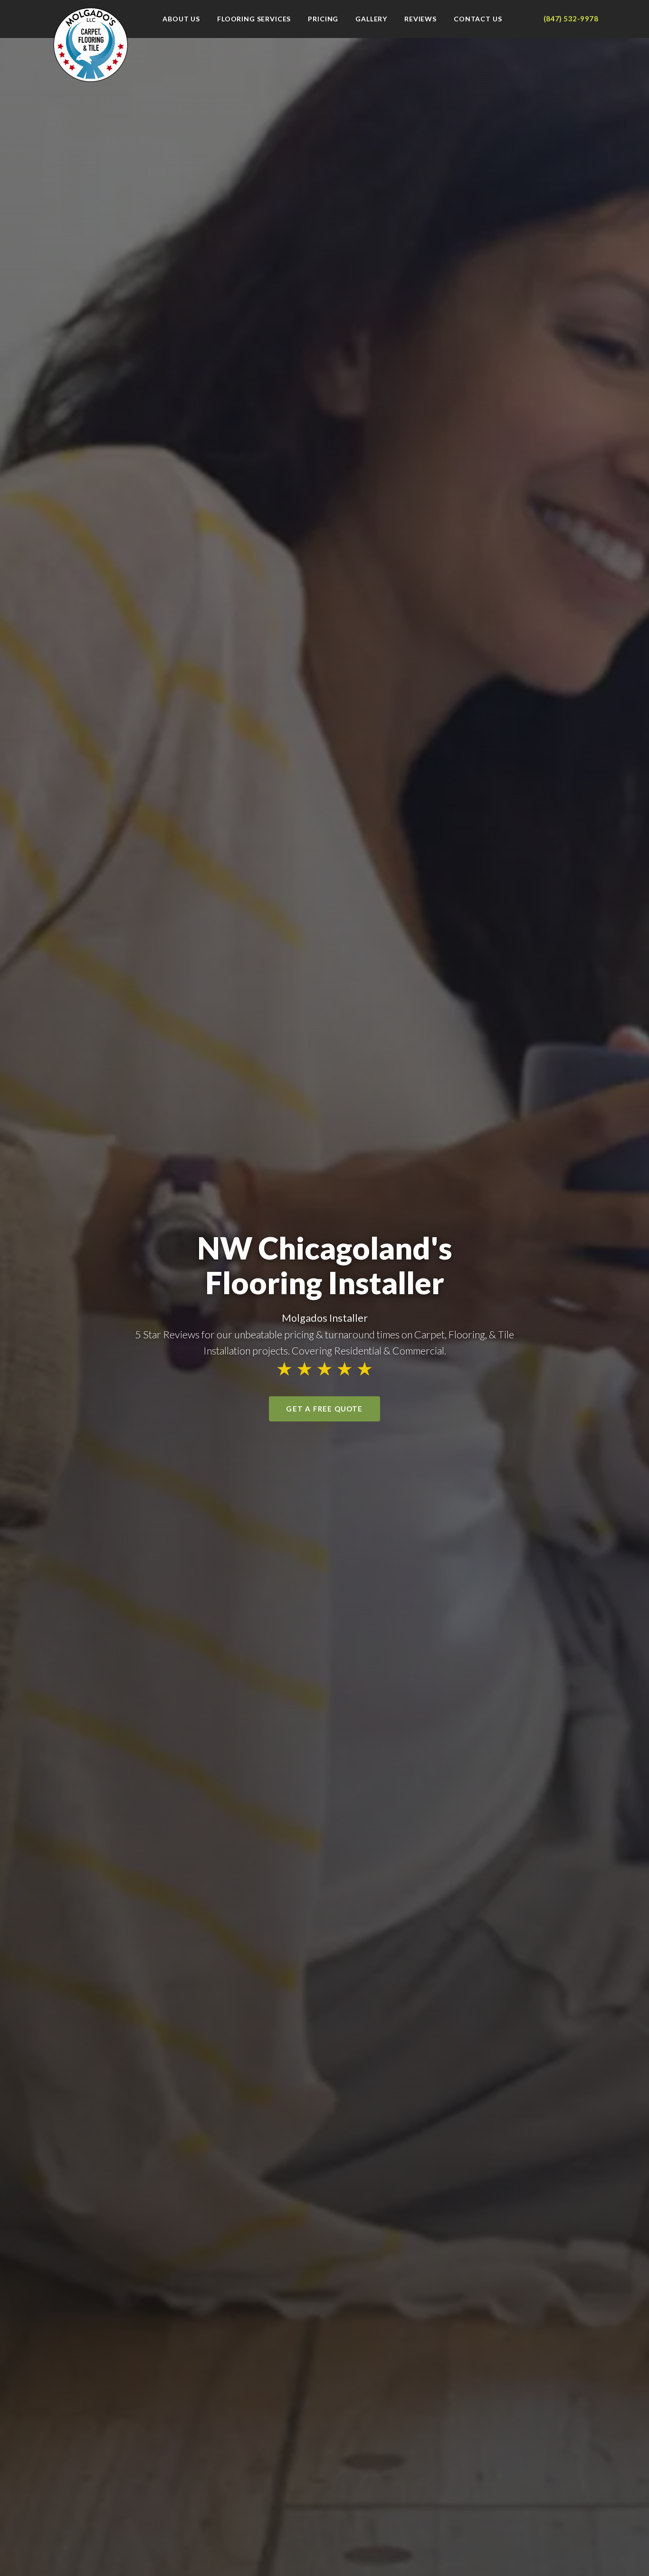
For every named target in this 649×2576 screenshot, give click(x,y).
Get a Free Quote (324, 1409)
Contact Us (478, 19)
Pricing (323, 19)
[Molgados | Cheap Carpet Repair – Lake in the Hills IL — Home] (91, 45)
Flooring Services (254, 19)
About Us (181, 19)
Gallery (371, 19)
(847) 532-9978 (571, 19)
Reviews (420, 19)
